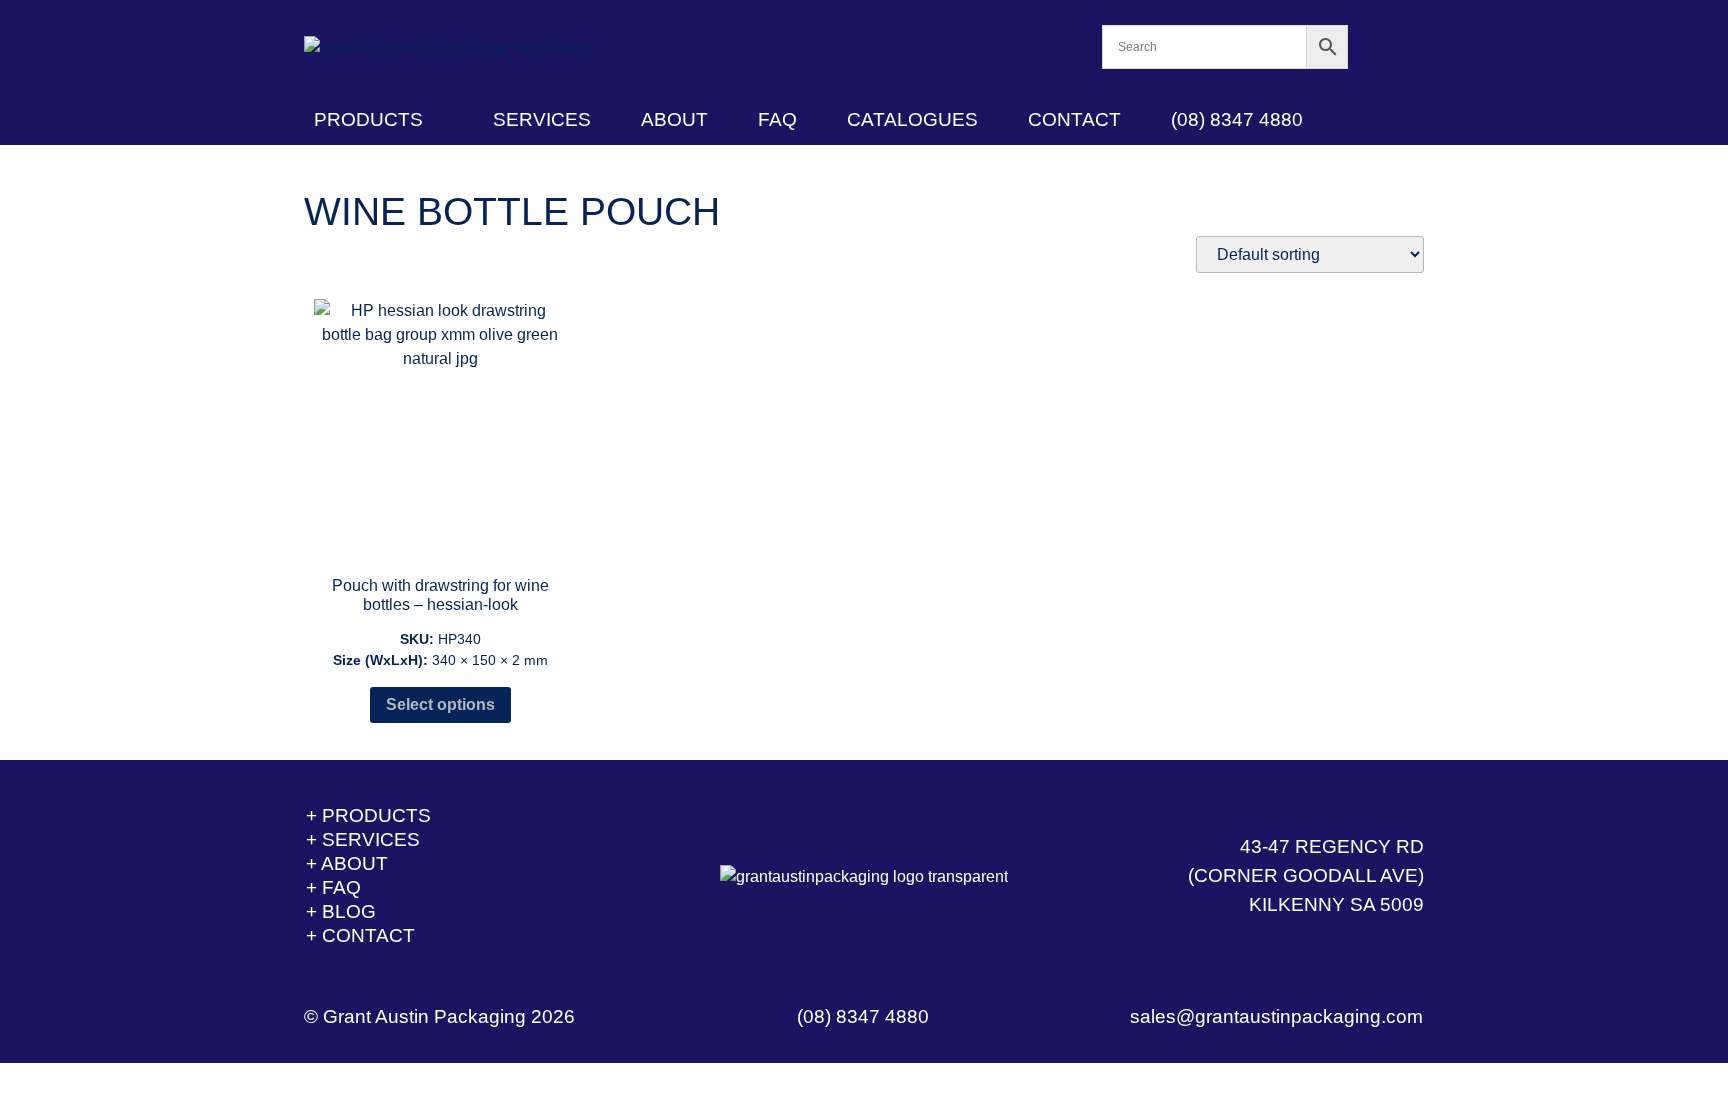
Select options (440, 704)
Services (542, 119)
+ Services (363, 839)
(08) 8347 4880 (1237, 119)
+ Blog (341, 911)
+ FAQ (333, 887)
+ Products (368, 815)
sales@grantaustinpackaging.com (1276, 1016)
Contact (1074, 119)
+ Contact (360, 935)
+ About (347, 863)
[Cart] (1386, 47)
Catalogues (912, 119)
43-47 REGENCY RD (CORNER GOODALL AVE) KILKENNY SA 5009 (1306, 875)
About (674, 119)
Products (368, 119)
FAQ (777, 119)
